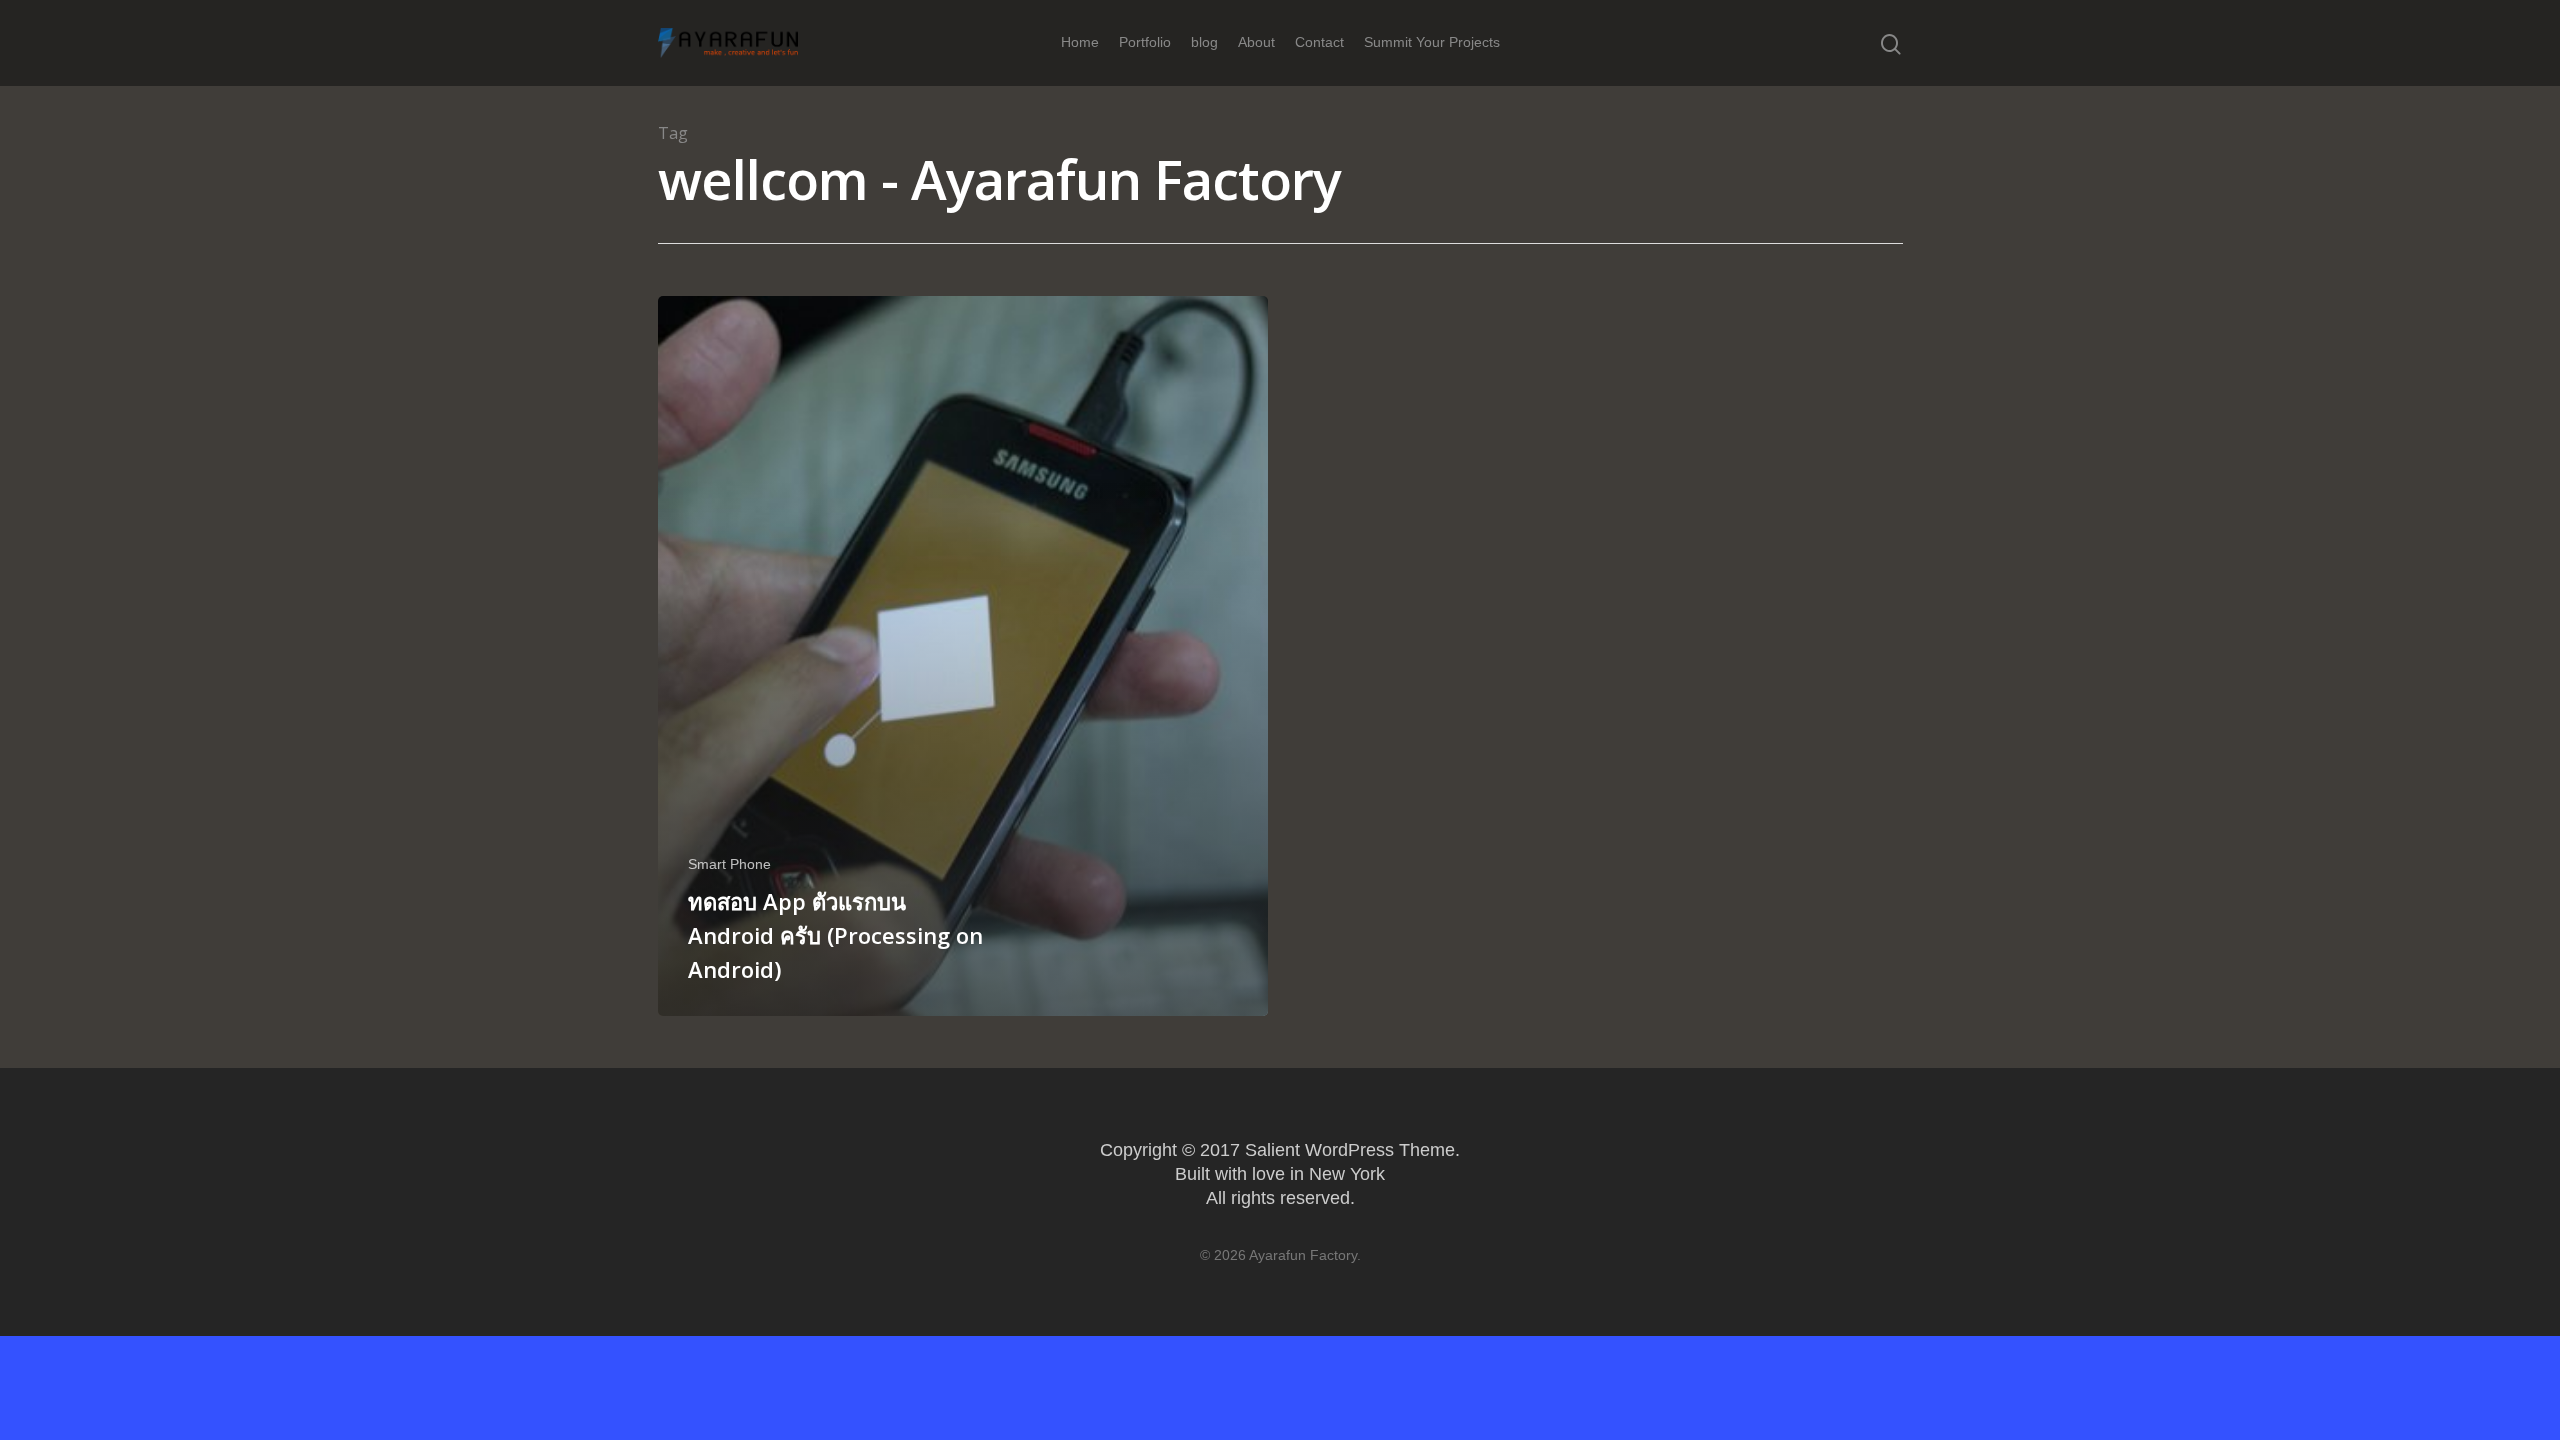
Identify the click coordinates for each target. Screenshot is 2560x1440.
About (1256, 42)
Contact (1319, 42)
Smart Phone (729, 864)
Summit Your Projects (1432, 42)
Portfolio (1145, 42)
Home (1080, 42)
